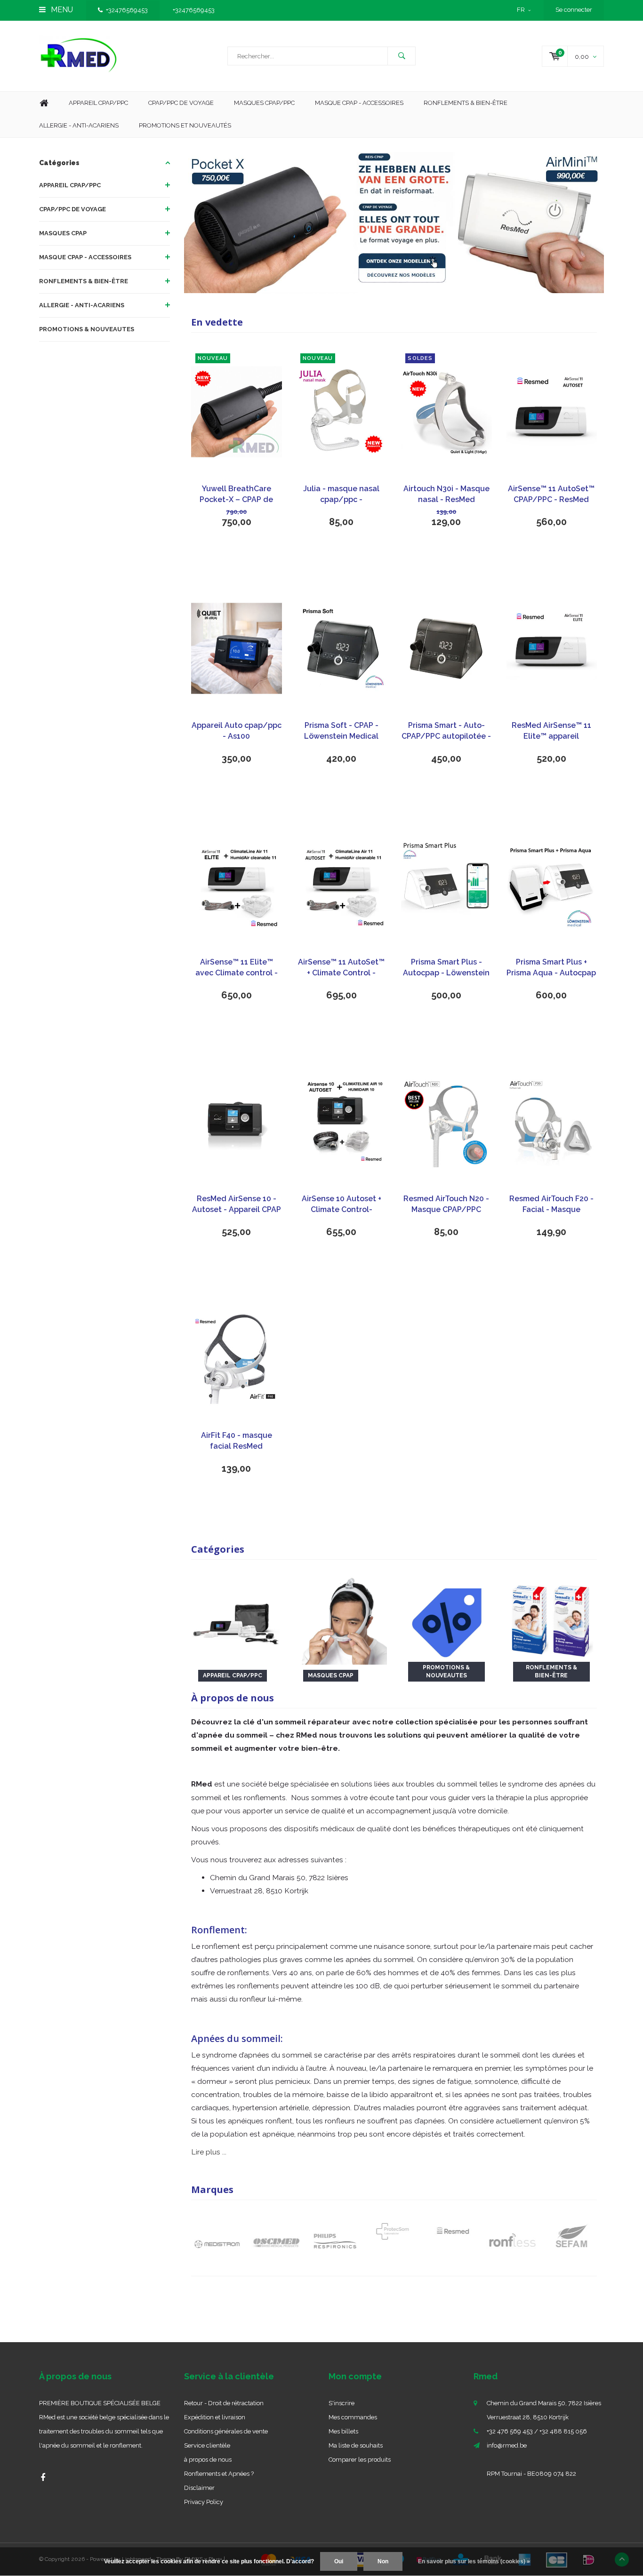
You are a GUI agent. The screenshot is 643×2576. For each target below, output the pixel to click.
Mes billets (343, 2431)
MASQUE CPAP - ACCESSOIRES (359, 103)
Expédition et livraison (215, 2417)
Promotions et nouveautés (185, 125)
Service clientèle (207, 2445)
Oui (339, 2561)
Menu (61, 10)
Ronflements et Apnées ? (219, 2474)
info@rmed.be (507, 2445)
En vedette (217, 322)
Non (383, 2561)
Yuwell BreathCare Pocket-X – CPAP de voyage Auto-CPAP (236, 495)
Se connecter (574, 10)
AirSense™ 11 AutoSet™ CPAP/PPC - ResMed (551, 494)
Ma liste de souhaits (356, 2445)
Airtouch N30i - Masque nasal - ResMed (446, 494)
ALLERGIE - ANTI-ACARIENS (82, 305)
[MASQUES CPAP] (342, 1619)
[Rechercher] (402, 56)
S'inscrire (342, 2403)
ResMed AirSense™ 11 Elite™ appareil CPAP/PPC (551, 731)
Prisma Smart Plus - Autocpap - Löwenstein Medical (446, 968)
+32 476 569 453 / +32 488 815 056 (537, 2431)
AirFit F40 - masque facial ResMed (237, 1441)
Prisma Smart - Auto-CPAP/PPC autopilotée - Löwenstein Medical (446, 731)
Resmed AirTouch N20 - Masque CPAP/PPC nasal (446, 1205)
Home (44, 103)
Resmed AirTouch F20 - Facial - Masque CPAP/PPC (551, 1205)
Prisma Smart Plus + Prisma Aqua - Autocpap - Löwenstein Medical (551, 968)
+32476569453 (127, 10)
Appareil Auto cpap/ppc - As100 (237, 731)
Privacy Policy (204, 2502)
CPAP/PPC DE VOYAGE (72, 209)
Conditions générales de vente (226, 2431)
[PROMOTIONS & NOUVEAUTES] (446, 1619)
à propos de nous (208, 2460)
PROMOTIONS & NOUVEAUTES (87, 329)
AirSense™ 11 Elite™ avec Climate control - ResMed (237, 968)
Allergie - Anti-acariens (79, 125)
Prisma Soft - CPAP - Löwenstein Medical (341, 731)
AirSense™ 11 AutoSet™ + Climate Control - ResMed (341, 968)
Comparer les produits (360, 2460)
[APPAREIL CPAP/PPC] (237, 1619)
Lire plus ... (209, 2152)
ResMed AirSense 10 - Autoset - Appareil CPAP (237, 1204)
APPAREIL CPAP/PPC (70, 185)
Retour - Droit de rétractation (224, 2403)
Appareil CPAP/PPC (98, 103)
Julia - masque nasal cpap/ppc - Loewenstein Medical (341, 495)
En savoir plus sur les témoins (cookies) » (474, 2561)
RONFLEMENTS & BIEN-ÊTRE (84, 281)
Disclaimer (199, 2488)
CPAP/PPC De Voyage (181, 103)
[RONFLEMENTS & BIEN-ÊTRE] (551, 1619)
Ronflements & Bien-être (466, 103)
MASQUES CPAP (63, 233)
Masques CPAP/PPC (264, 103)
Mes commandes (353, 2417)
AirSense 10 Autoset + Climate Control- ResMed (342, 1205)
